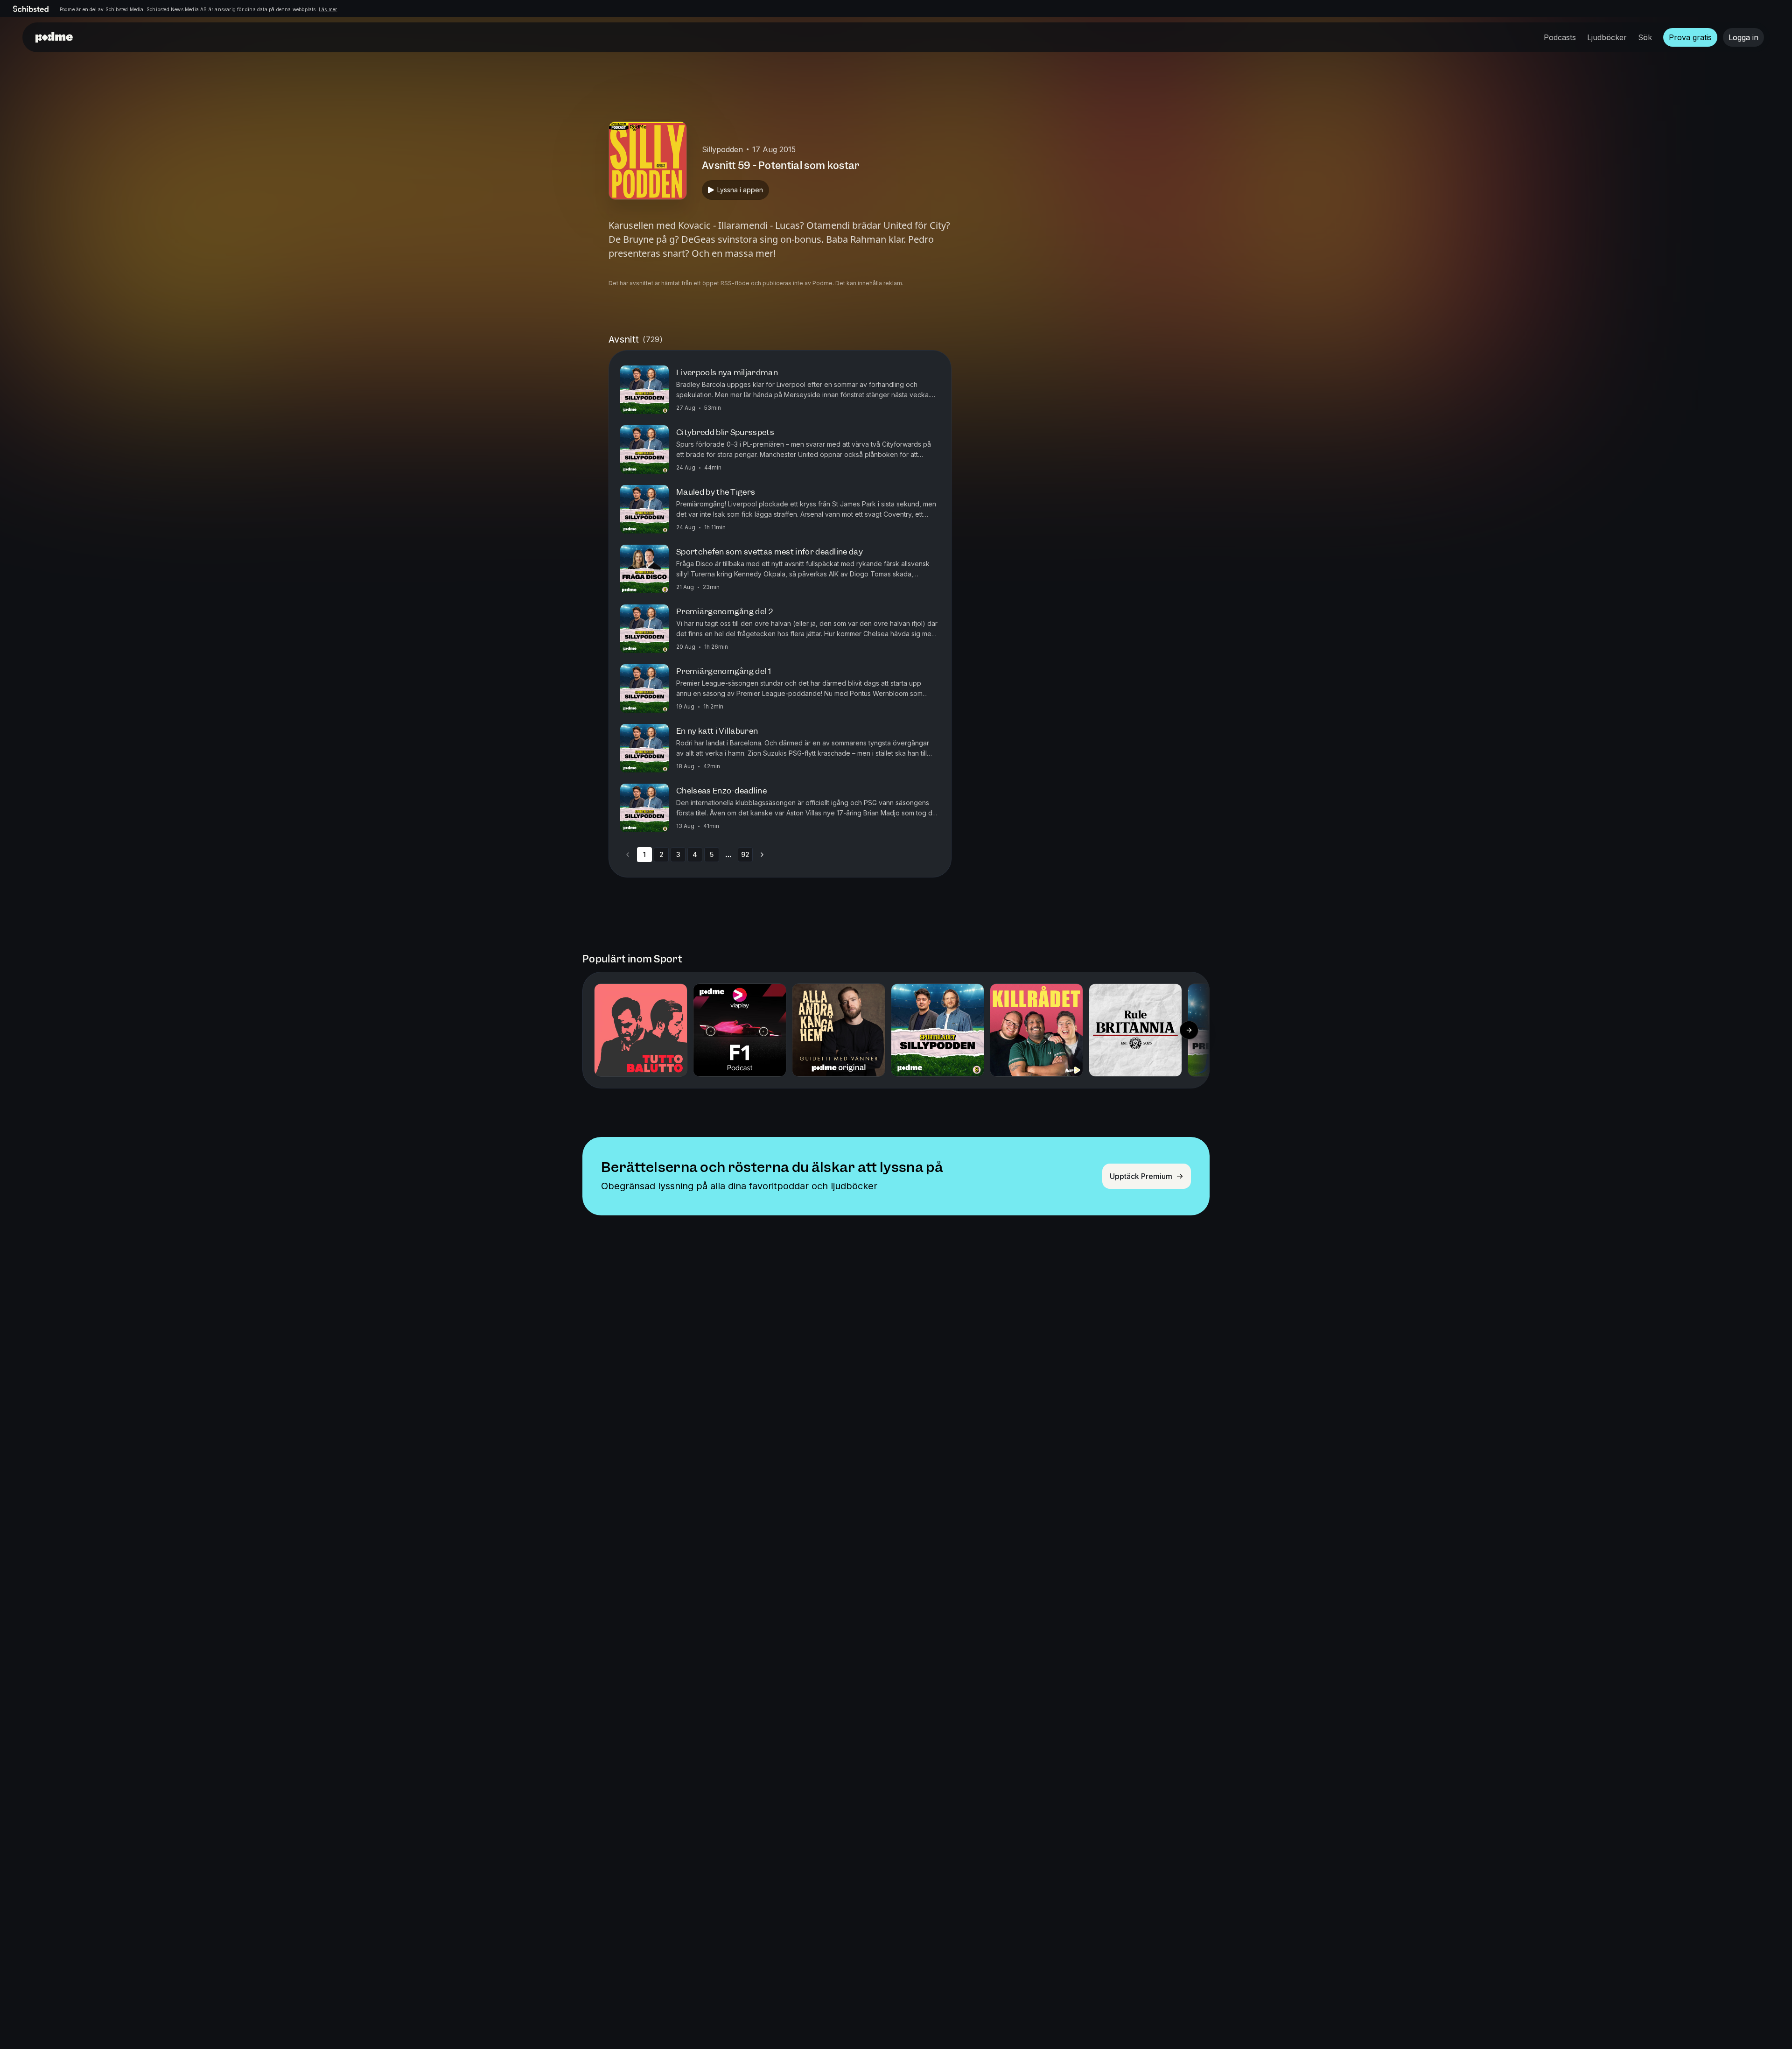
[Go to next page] (762, 855)
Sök (1645, 37)
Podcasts (1560, 37)
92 (745, 854)
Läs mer (328, 9)
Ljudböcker (1607, 37)
